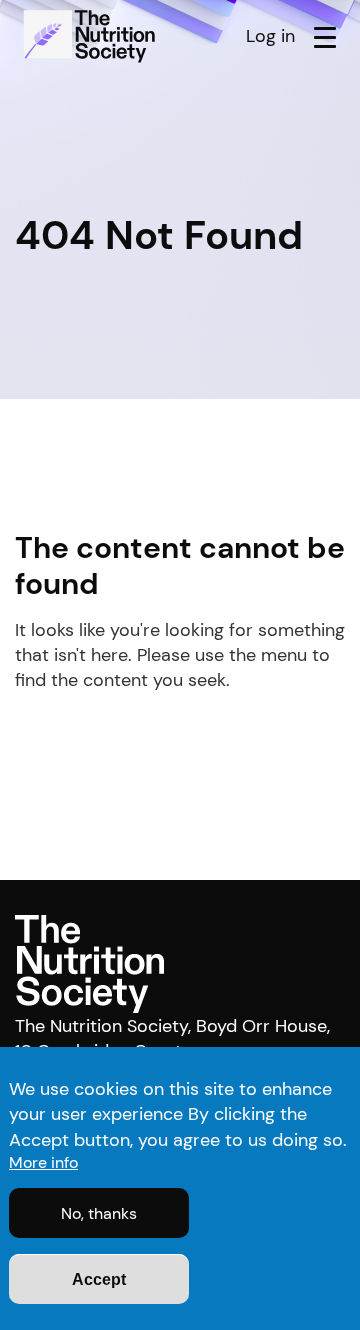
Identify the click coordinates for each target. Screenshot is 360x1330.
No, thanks (99, 1213)
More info (43, 1162)
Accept (99, 1279)
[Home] (92, 36)
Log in (270, 36)
